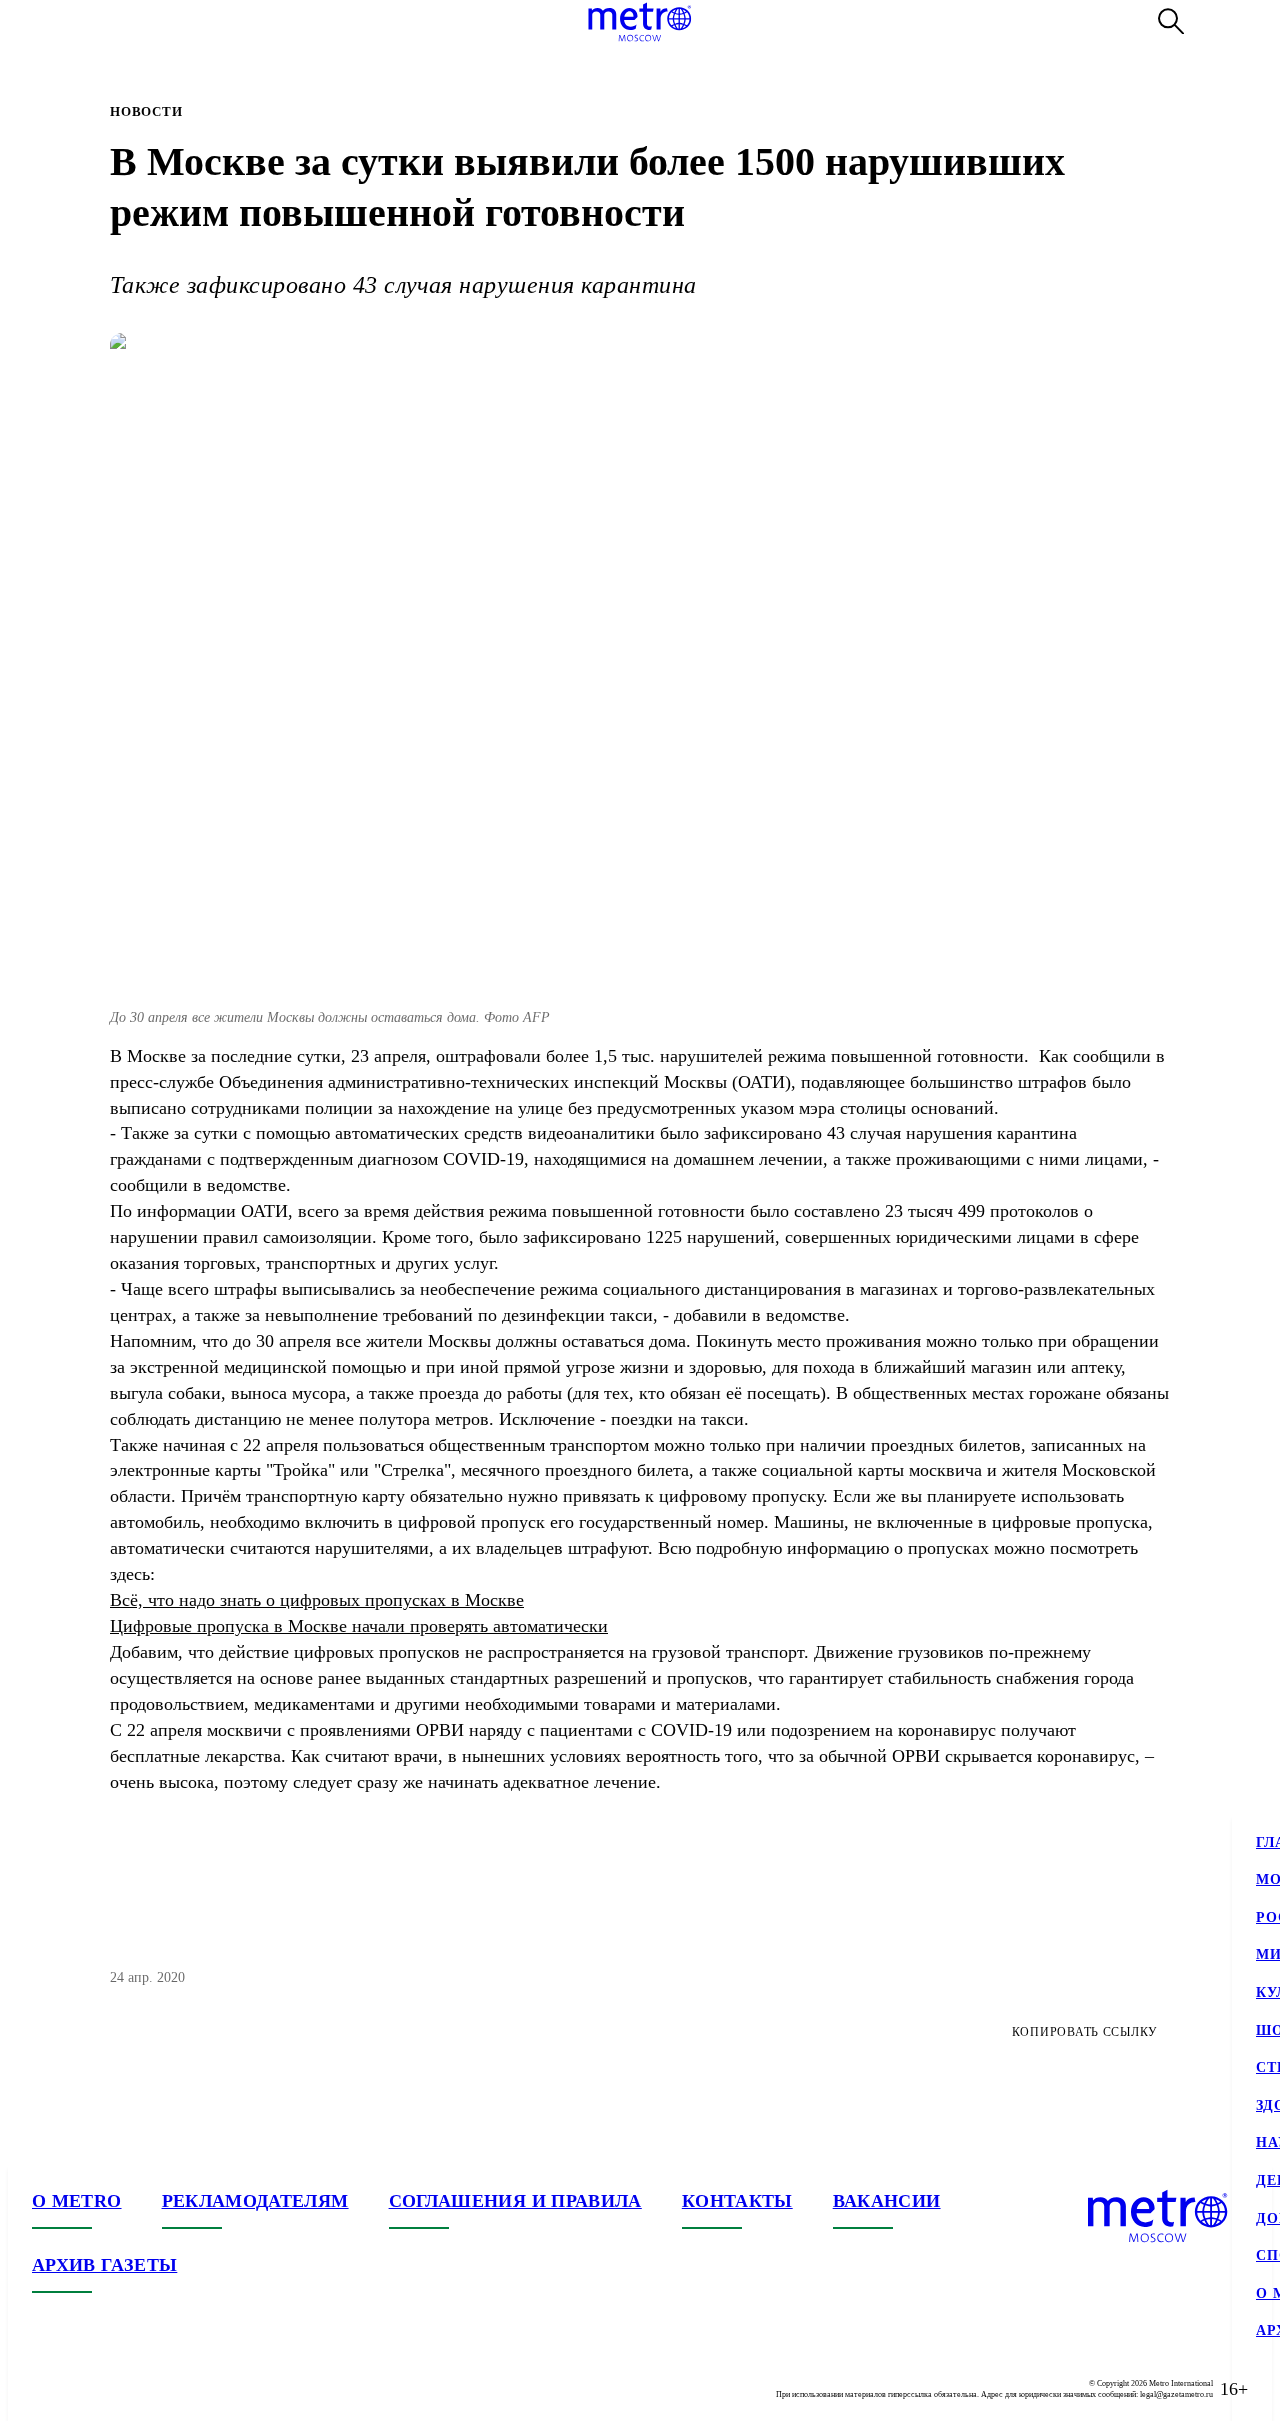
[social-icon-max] (168, 2389)
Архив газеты (104, 2265)
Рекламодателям (255, 2201)
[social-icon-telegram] (88, 2389)
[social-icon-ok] (128, 2389)
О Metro (77, 2201)
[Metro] (639, 22)
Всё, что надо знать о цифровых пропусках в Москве (317, 1600)
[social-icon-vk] (48, 2389)
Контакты (737, 2201)
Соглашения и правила (515, 2201)
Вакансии (887, 2201)
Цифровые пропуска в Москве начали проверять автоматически (359, 1626)
